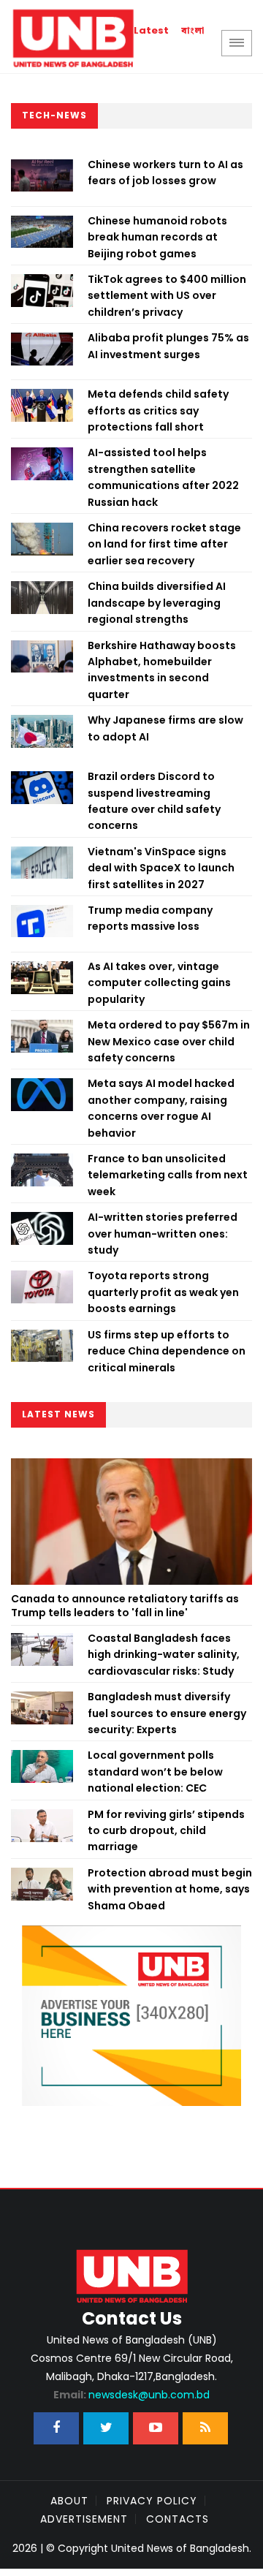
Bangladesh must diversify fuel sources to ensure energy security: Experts (167, 1713)
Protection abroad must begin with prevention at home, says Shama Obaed (170, 1889)
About (69, 2501)
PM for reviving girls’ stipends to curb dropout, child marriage (166, 1831)
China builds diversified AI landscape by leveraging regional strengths (157, 603)
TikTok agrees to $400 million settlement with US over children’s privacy (167, 296)
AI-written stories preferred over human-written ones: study (163, 1234)
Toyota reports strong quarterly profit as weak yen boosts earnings (163, 1292)
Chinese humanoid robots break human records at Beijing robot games (157, 237)
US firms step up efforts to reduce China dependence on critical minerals (167, 1351)
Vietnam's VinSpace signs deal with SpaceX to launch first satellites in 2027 (161, 868)
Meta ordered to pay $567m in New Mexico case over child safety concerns (169, 1041)
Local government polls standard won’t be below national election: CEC (155, 1772)
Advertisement (84, 2519)
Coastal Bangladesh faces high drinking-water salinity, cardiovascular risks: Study (164, 1655)
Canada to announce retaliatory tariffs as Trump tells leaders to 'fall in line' (125, 1606)
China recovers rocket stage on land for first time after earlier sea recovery (164, 544)
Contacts (178, 2519)
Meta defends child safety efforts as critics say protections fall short (158, 410)
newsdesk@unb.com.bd (131, 2395)
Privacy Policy (152, 2501)
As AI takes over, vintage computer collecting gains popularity (159, 983)
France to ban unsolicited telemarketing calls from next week (168, 1175)
